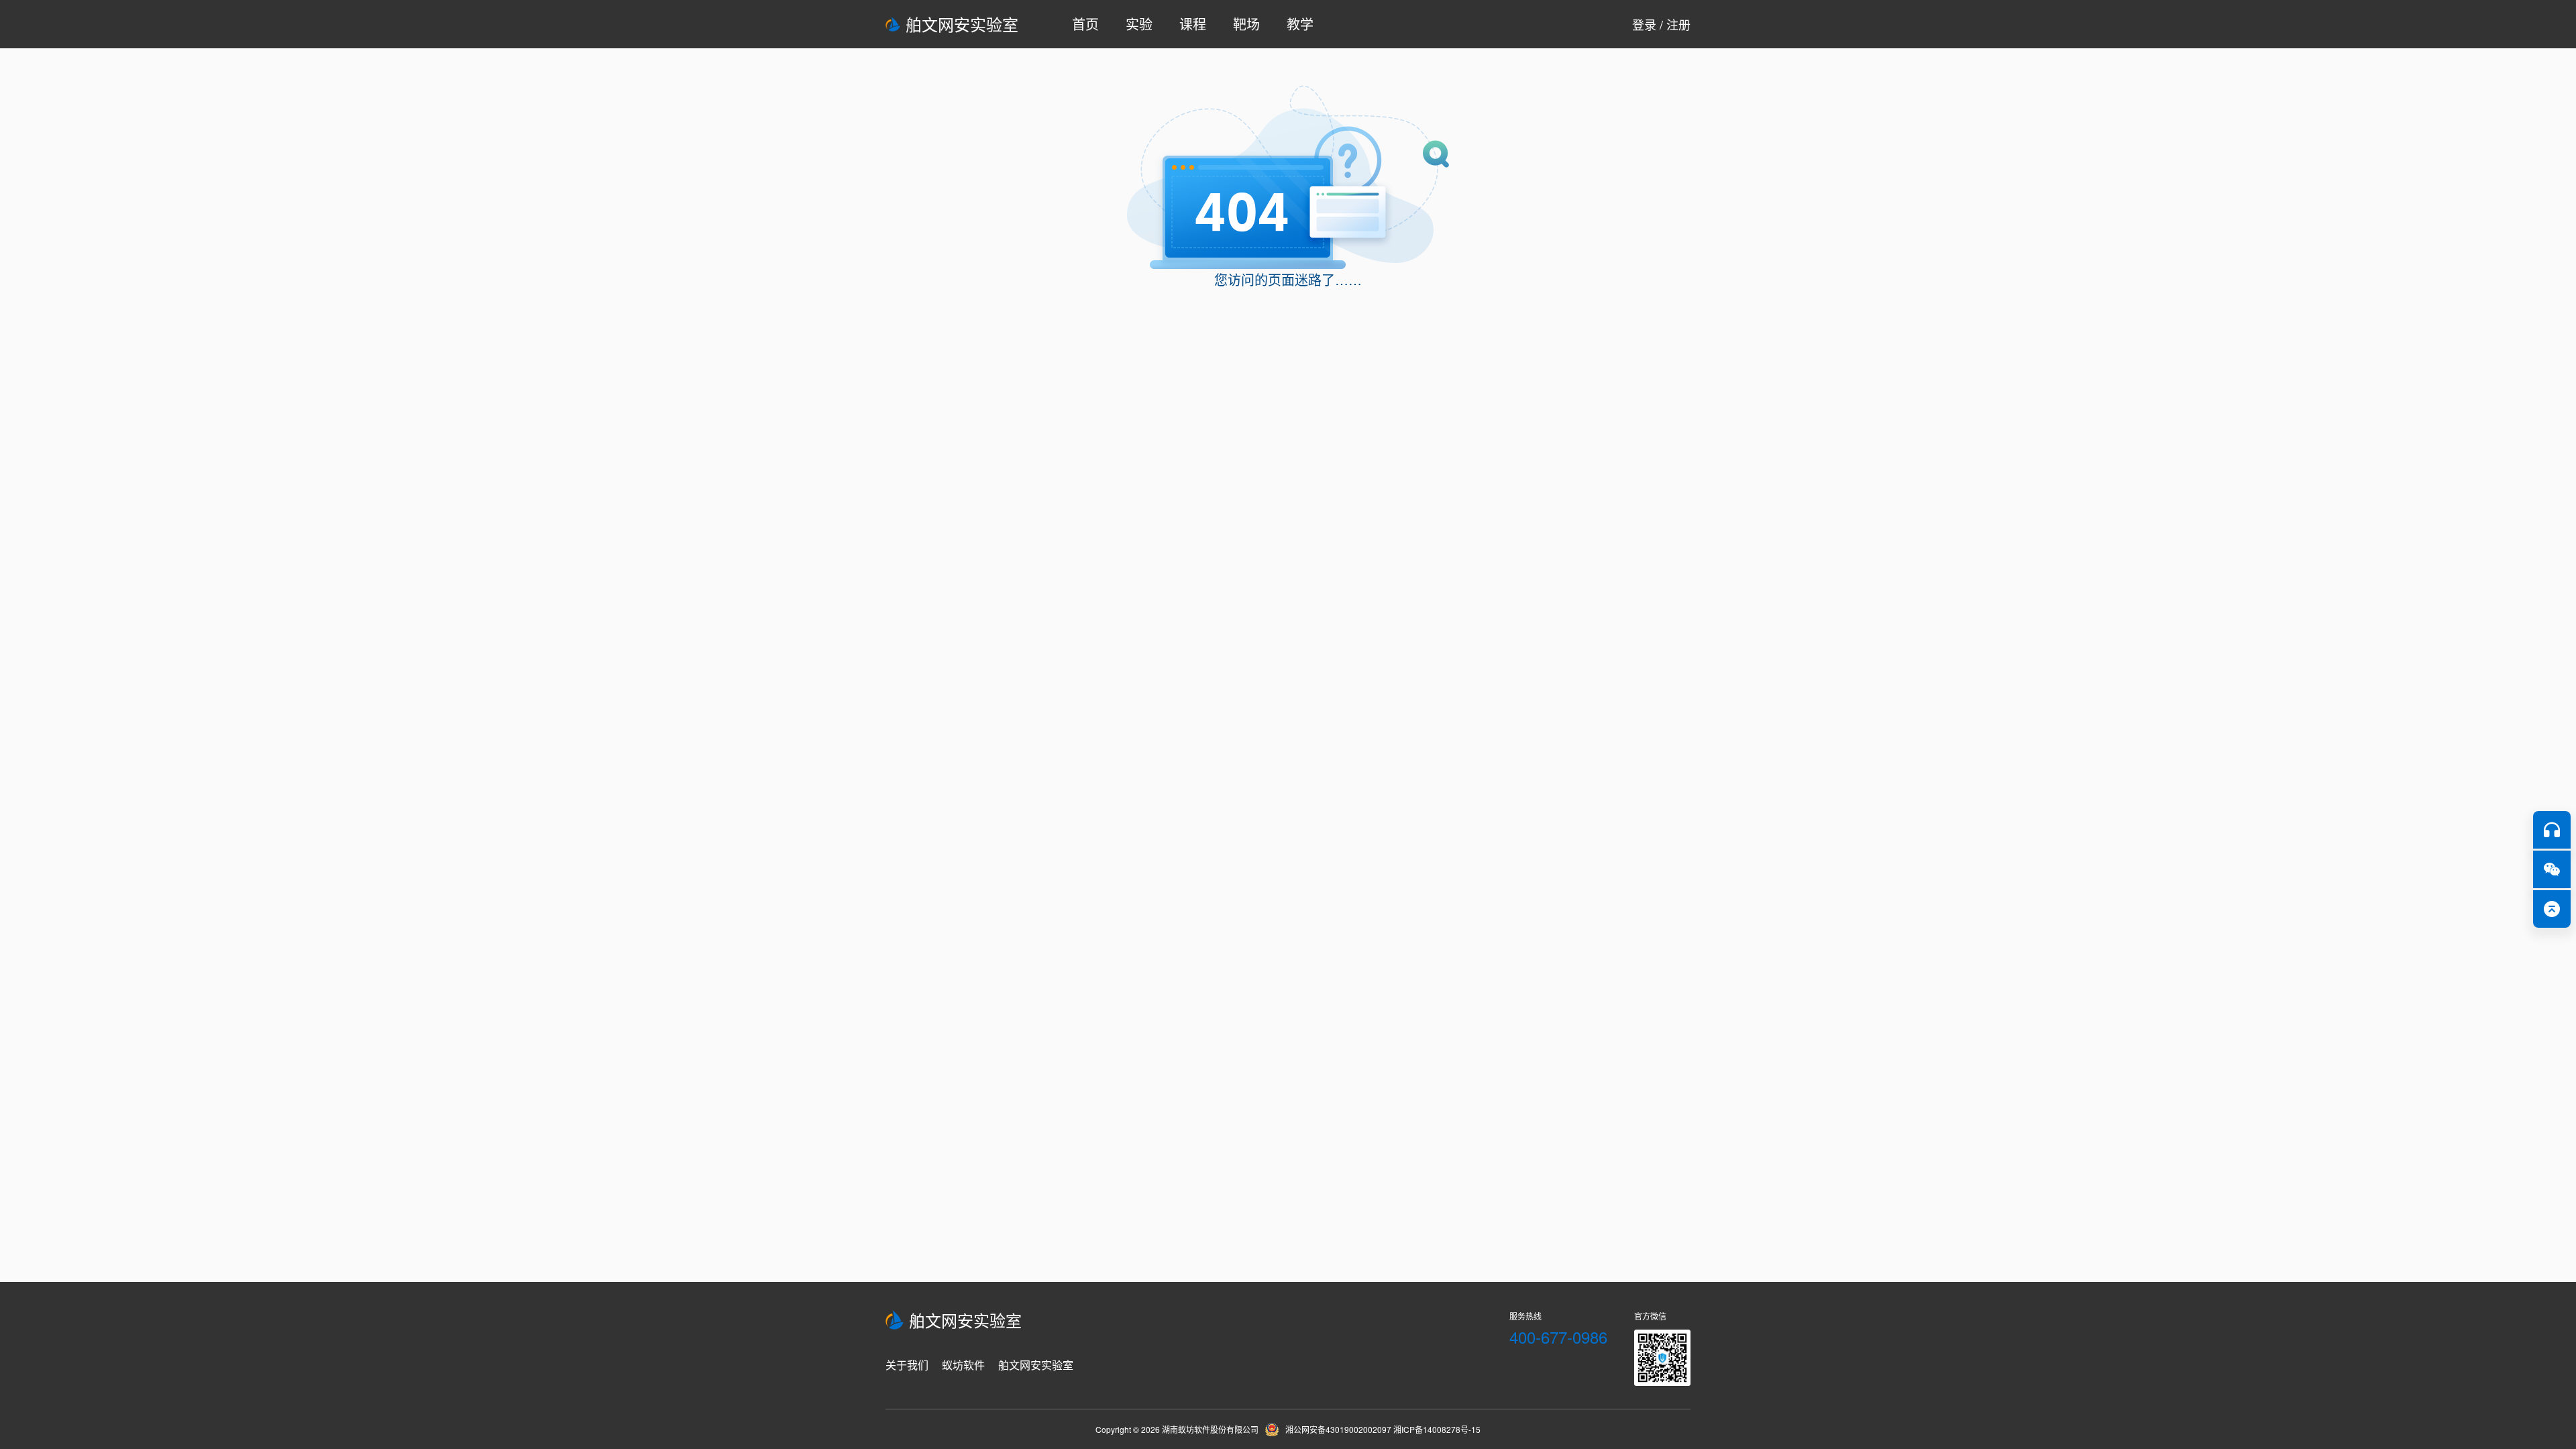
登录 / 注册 (1661, 24)
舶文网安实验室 (962, 24)
